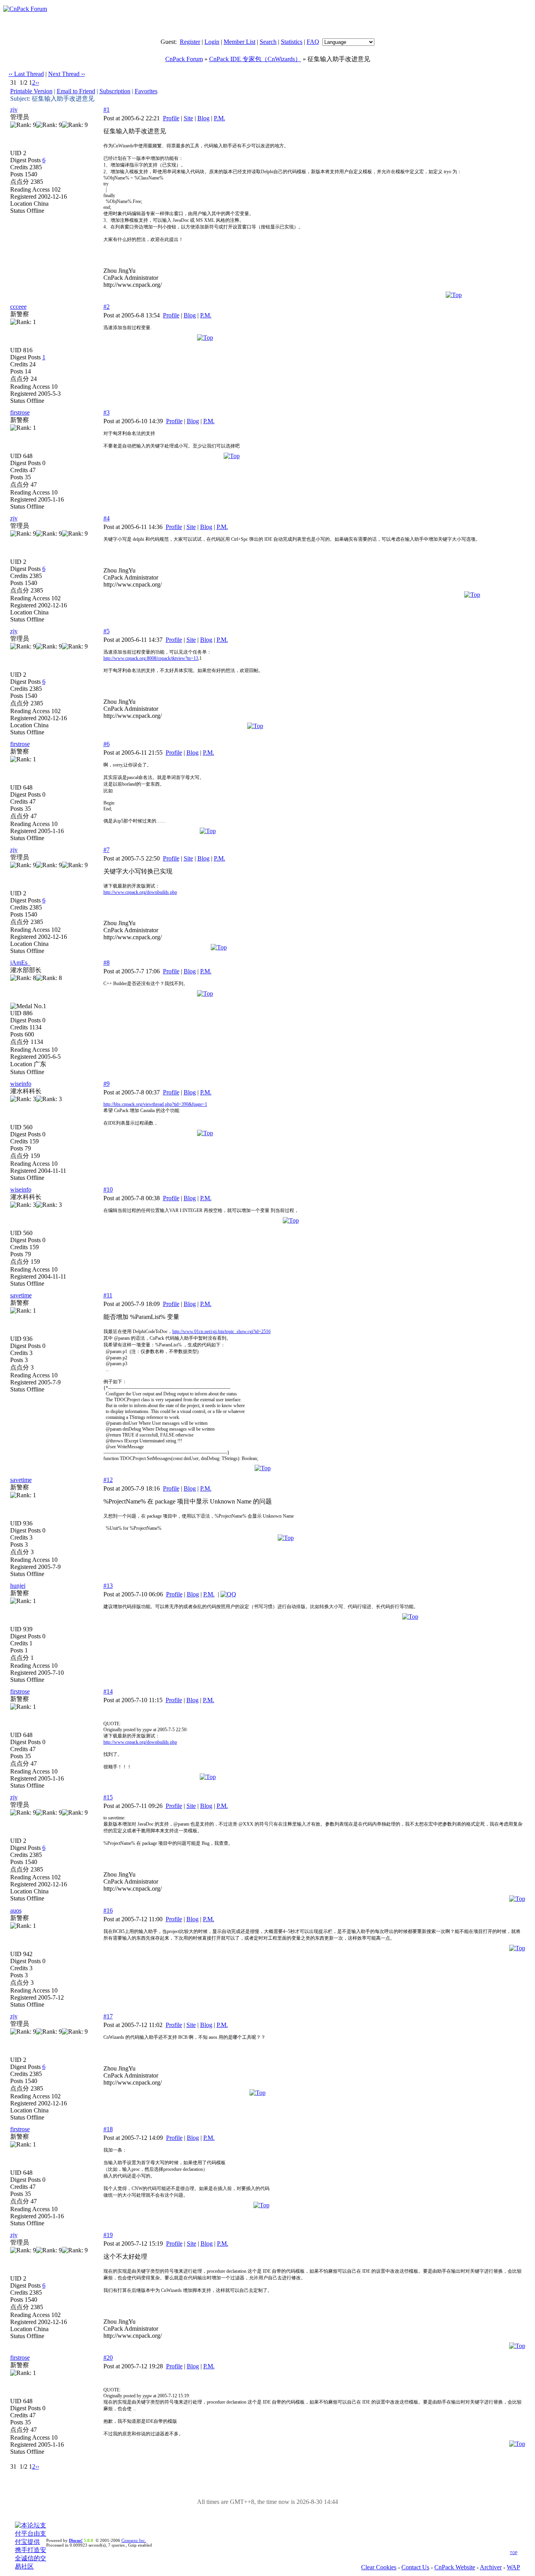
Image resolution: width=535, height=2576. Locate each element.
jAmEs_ (20, 963)
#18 (108, 2129)
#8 (107, 963)
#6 (107, 744)
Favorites (146, 91)
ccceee (18, 307)
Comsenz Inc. (134, 2540)
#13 (108, 1586)
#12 (108, 1480)
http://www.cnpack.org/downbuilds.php (140, 892)
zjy (14, 110)
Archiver (491, 2567)
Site (188, 118)
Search (268, 42)
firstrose (20, 412)
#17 (108, 2016)
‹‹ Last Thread (26, 74)
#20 (108, 2358)
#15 (108, 1797)
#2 (107, 307)
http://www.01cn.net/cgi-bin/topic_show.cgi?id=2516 (221, 1331)
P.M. (220, 118)
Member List (239, 42)
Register (190, 42)
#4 (107, 518)
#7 (107, 850)
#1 (107, 110)
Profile (171, 118)
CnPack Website (455, 2567)
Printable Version (31, 91)
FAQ (313, 42)
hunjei (18, 1586)
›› (37, 82)
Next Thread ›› (67, 74)
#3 (107, 412)
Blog (203, 118)
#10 (108, 1189)
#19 (108, 2235)
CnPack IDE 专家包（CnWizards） (255, 59)
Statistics (292, 42)
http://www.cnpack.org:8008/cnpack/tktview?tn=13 (151, 658)
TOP (514, 2553)
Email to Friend (76, 91)
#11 (108, 1295)
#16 (108, 1910)
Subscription (115, 91)
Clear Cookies (379, 2567)
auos (16, 1910)
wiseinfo (21, 1084)
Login (212, 42)
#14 (108, 1691)
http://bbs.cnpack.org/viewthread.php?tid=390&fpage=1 (155, 1104)
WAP (513, 2567)
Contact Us (415, 2567)
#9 (107, 1084)
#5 (107, 631)
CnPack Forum (184, 59)
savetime (21, 1295)
